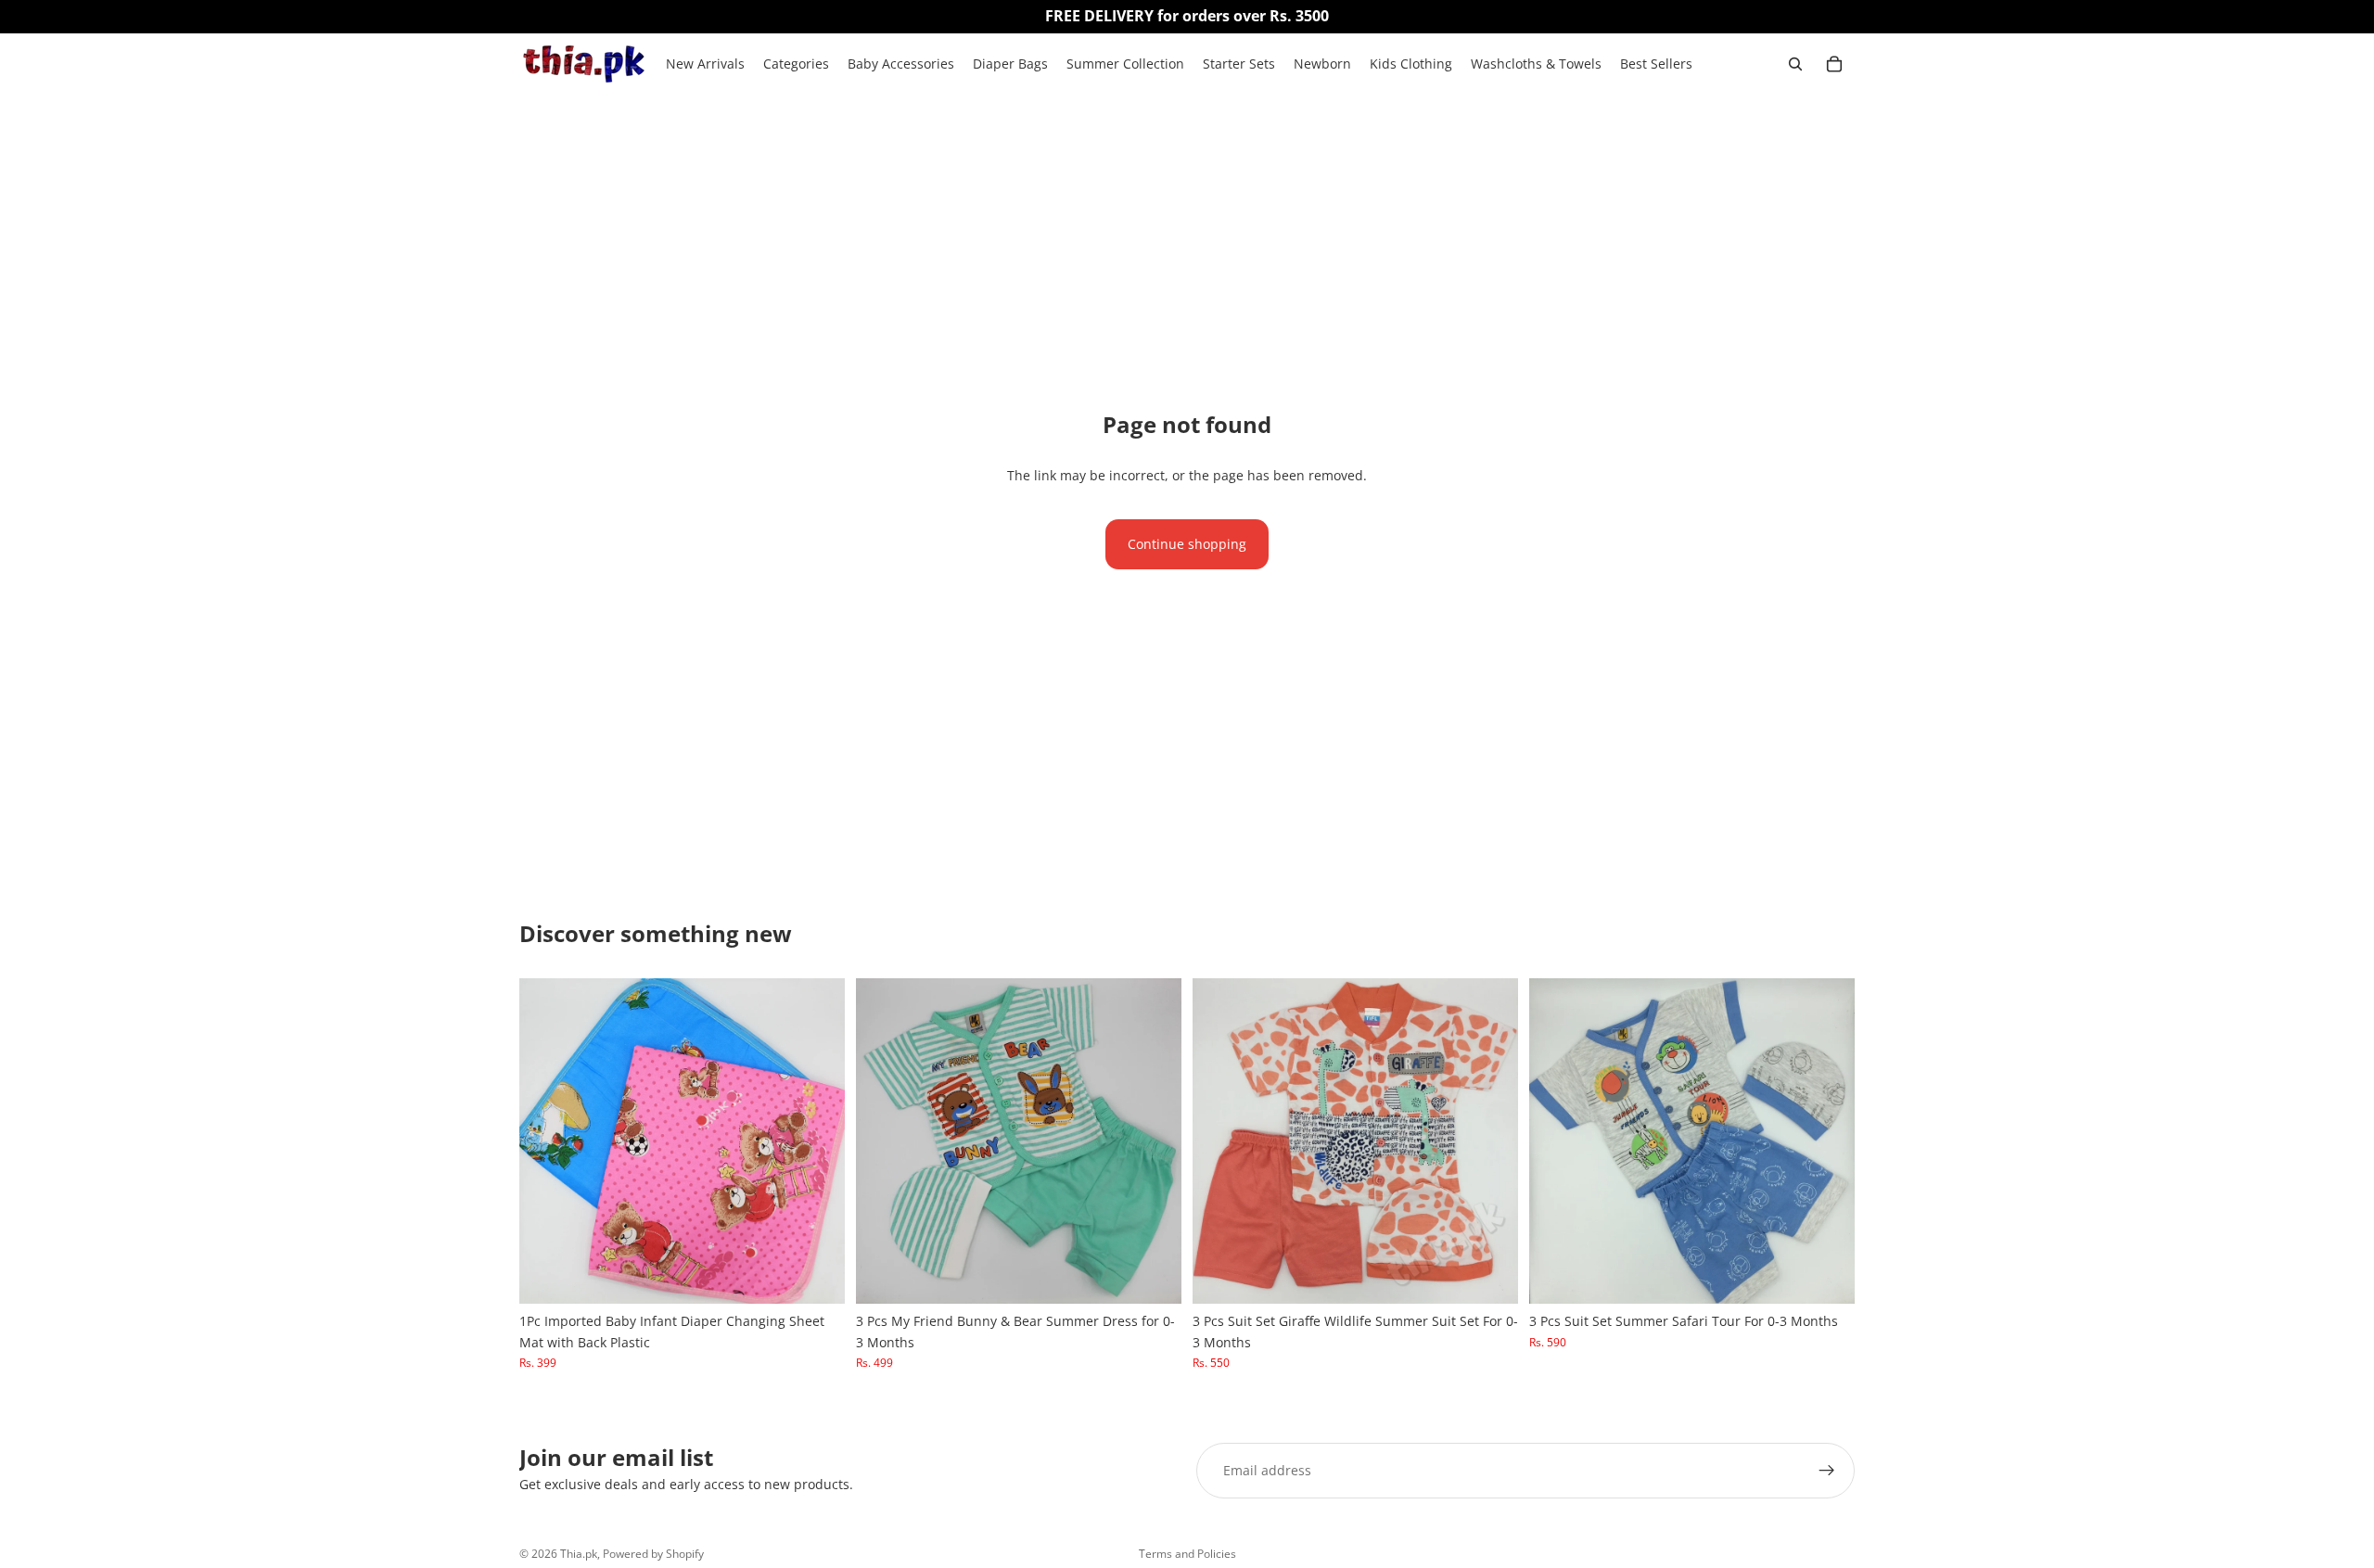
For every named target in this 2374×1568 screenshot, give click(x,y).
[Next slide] (817, 1141)
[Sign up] (1827, 1471)
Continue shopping (1187, 544)
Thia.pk (579, 1554)
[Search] (1795, 64)
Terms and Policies (1187, 1554)
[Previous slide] (547, 1141)
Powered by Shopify (653, 1554)
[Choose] (816, 1276)
